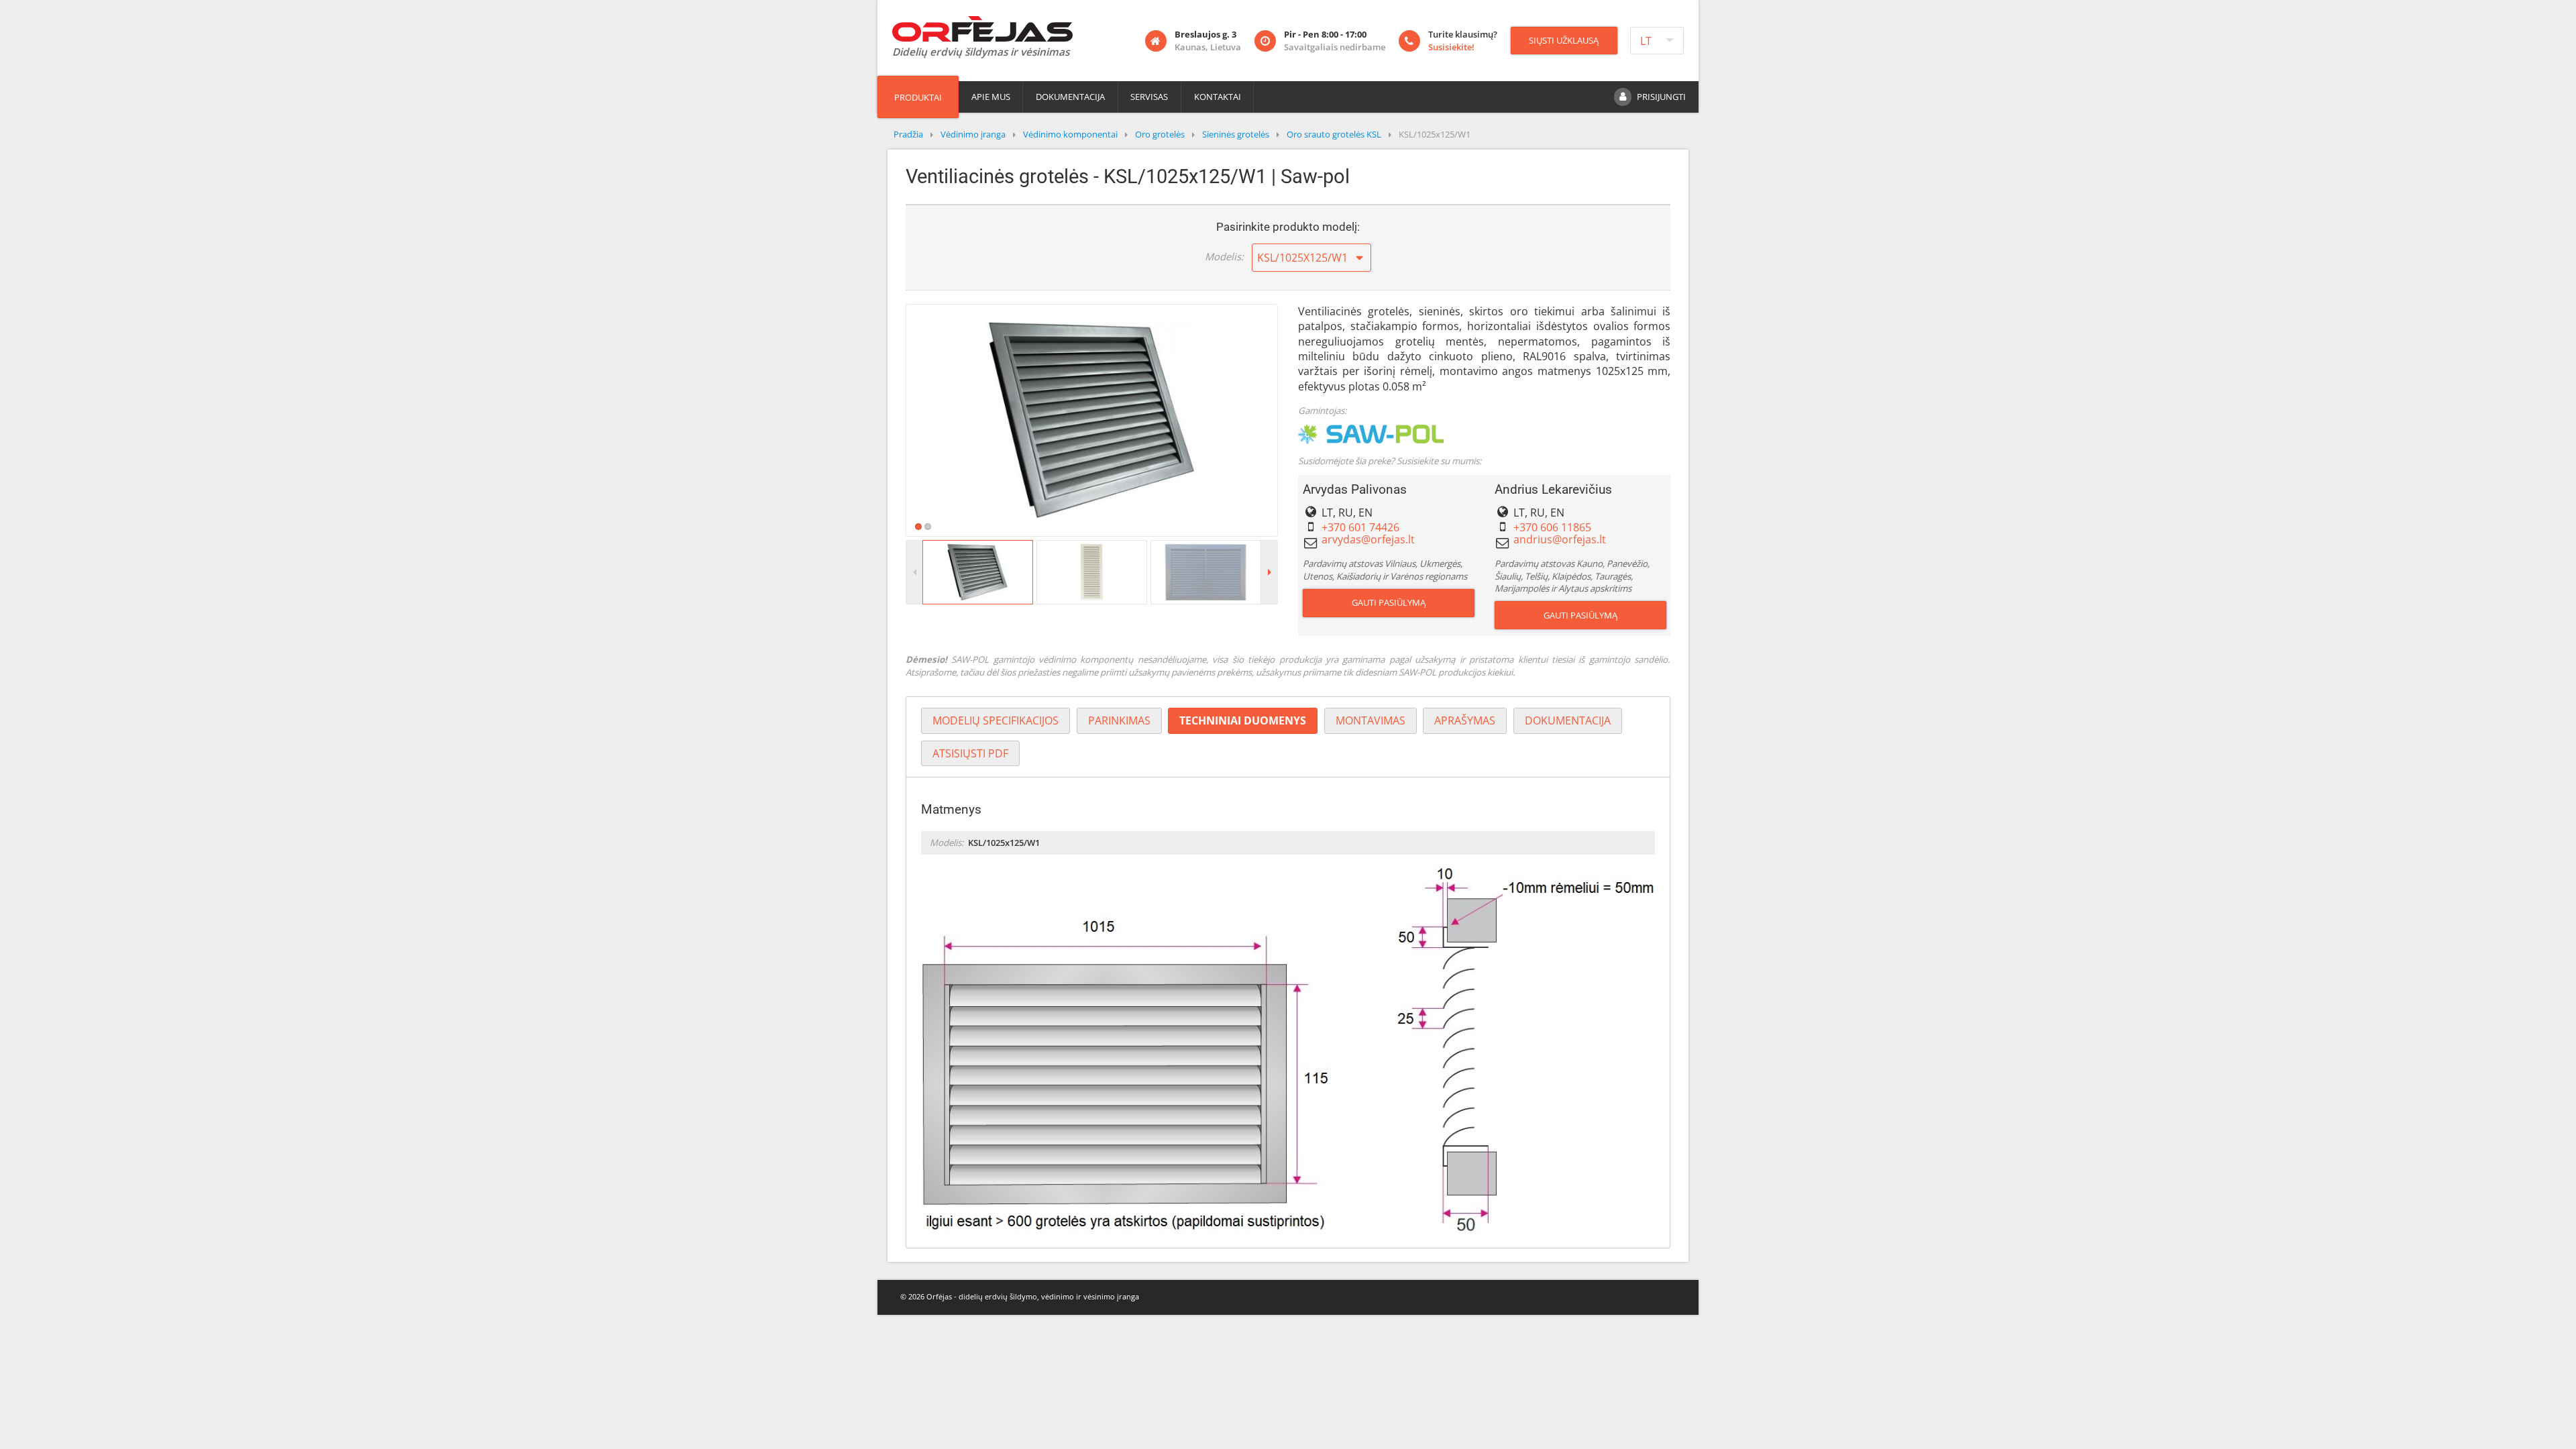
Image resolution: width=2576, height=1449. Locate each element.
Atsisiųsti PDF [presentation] (970, 753)
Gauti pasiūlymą (1389, 602)
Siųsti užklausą (1564, 40)
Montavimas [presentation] (1371, 720)
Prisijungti (1661, 97)
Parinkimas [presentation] (1119, 720)
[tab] (996, 721)
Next (1297, 420)
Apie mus (991, 97)
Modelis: (1224, 256)
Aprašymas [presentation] (1465, 720)
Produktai (918, 97)
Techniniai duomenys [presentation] (1243, 720)
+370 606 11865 (1552, 527)
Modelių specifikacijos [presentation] (996, 720)
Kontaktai (1218, 97)
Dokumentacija (1070, 97)
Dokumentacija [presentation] (1568, 720)
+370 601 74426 (1360, 527)
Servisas (1149, 97)
